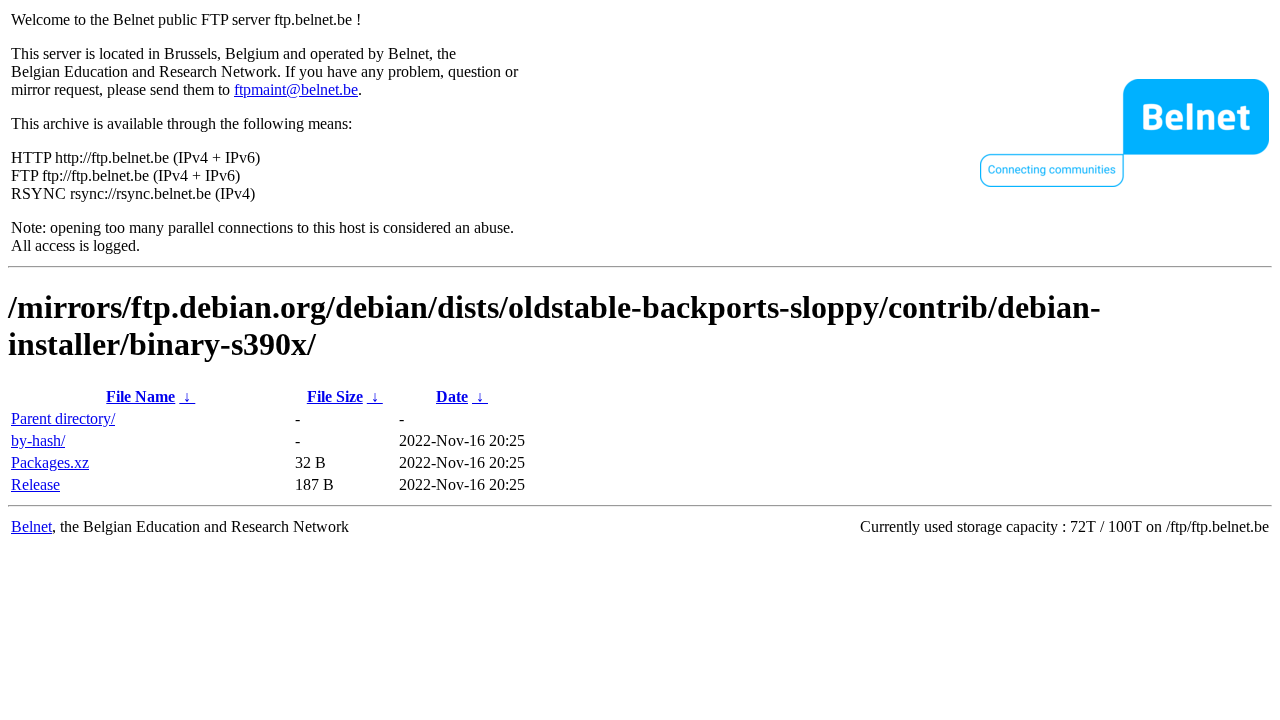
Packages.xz (50, 462)
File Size (335, 396)
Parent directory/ (63, 418)
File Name (140, 396)
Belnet (31, 526)
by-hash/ (38, 440)
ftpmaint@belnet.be (296, 89)
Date (452, 396)
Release (35, 484)
